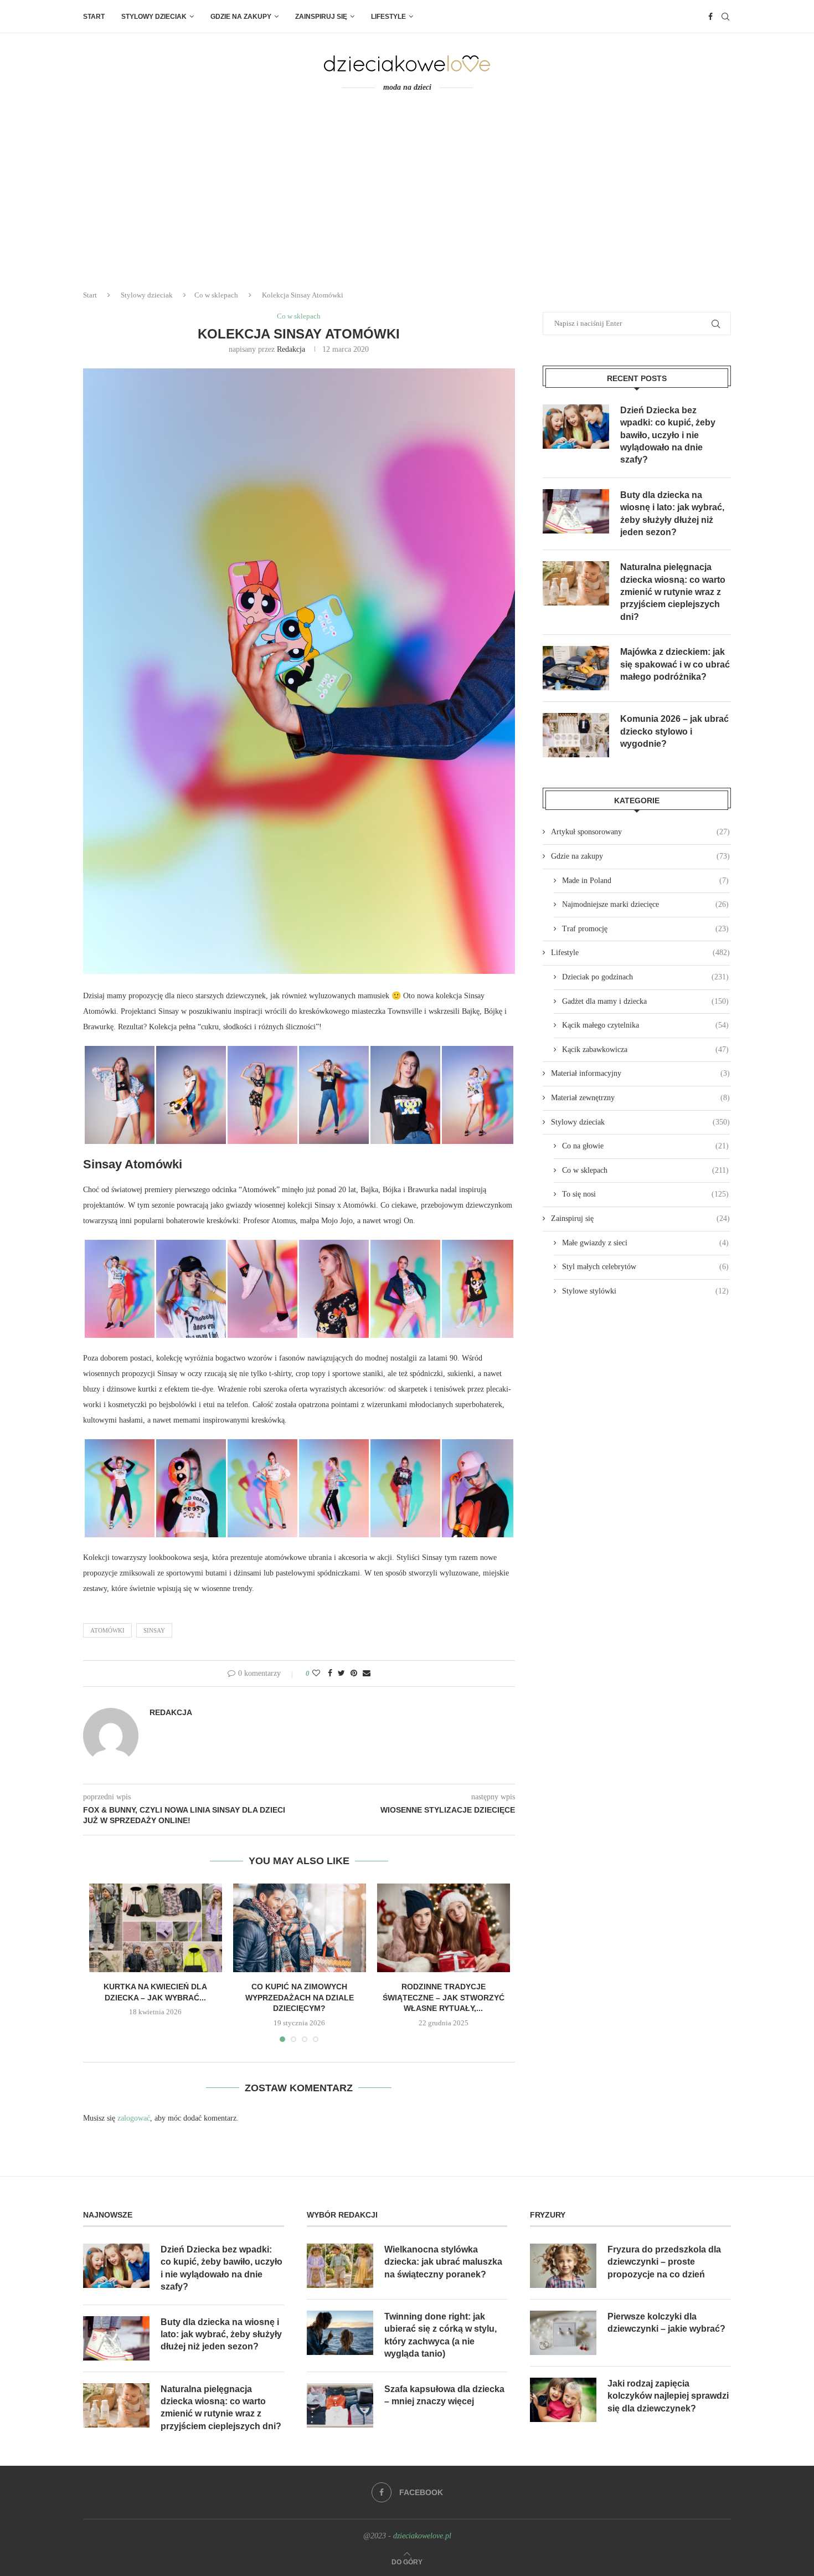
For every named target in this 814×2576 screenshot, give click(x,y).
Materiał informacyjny (640, 1073)
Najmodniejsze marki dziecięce (645, 904)
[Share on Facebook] (330, 1674)
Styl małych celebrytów (645, 1267)
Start (94, 17)
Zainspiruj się (321, 17)
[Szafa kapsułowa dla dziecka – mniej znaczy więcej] (340, 2405)
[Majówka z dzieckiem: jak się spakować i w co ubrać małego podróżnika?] (576, 668)
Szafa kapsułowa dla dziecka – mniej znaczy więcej (444, 2395)
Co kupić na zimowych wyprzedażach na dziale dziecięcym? (300, 1997)
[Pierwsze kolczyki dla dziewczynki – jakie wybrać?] (563, 2333)
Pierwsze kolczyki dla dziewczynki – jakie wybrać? (666, 2323)
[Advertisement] (407, 198)
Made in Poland (645, 881)
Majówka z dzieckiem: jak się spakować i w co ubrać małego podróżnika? (675, 664)
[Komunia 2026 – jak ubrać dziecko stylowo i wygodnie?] (576, 735)
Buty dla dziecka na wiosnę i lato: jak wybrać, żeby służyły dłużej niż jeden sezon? (672, 514)
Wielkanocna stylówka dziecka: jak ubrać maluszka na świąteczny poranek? (443, 2262)
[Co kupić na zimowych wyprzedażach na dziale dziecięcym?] (300, 1928)
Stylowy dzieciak (154, 17)
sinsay (154, 1630)
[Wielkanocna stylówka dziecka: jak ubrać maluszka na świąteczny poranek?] (340, 2266)
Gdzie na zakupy (241, 17)
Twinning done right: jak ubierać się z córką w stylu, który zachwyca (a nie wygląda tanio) (441, 2335)
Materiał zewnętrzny (640, 1098)
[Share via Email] (367, 1674)
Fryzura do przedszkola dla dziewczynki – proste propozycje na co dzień (664, 2262)
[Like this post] (316, 1674)
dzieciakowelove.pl (422, 2536)
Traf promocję (645, 929)
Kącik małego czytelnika (645, 1025)
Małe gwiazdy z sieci (645, 1243)
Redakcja (291, 349)
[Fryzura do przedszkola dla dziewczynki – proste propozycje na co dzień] (563, 2266)
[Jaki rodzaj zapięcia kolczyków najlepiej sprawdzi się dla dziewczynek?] (563, 2400)
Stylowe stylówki (645, 1291)
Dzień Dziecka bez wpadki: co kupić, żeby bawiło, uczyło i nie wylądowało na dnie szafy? (668, 435)
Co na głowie (645, 1146)
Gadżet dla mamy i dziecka (645, 1001)
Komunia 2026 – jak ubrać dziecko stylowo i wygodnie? (674, 731)
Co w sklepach (216, 295)
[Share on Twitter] (341, 1674)
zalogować (134, 2118)
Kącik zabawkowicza (645, 1050)
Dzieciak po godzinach (645, 977)
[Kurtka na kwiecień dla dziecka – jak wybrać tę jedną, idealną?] (156, 1928)
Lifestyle (388, 17)
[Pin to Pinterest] (354, 1674)
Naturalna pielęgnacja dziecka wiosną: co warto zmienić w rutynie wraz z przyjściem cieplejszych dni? (673, 592)
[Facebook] (710, 17)
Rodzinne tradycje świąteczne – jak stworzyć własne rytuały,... (444, 1997)
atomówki (107, 1630)
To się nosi (645, 1194)
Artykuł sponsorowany (640, 832)
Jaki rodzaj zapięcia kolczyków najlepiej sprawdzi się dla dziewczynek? (668, 2396)
